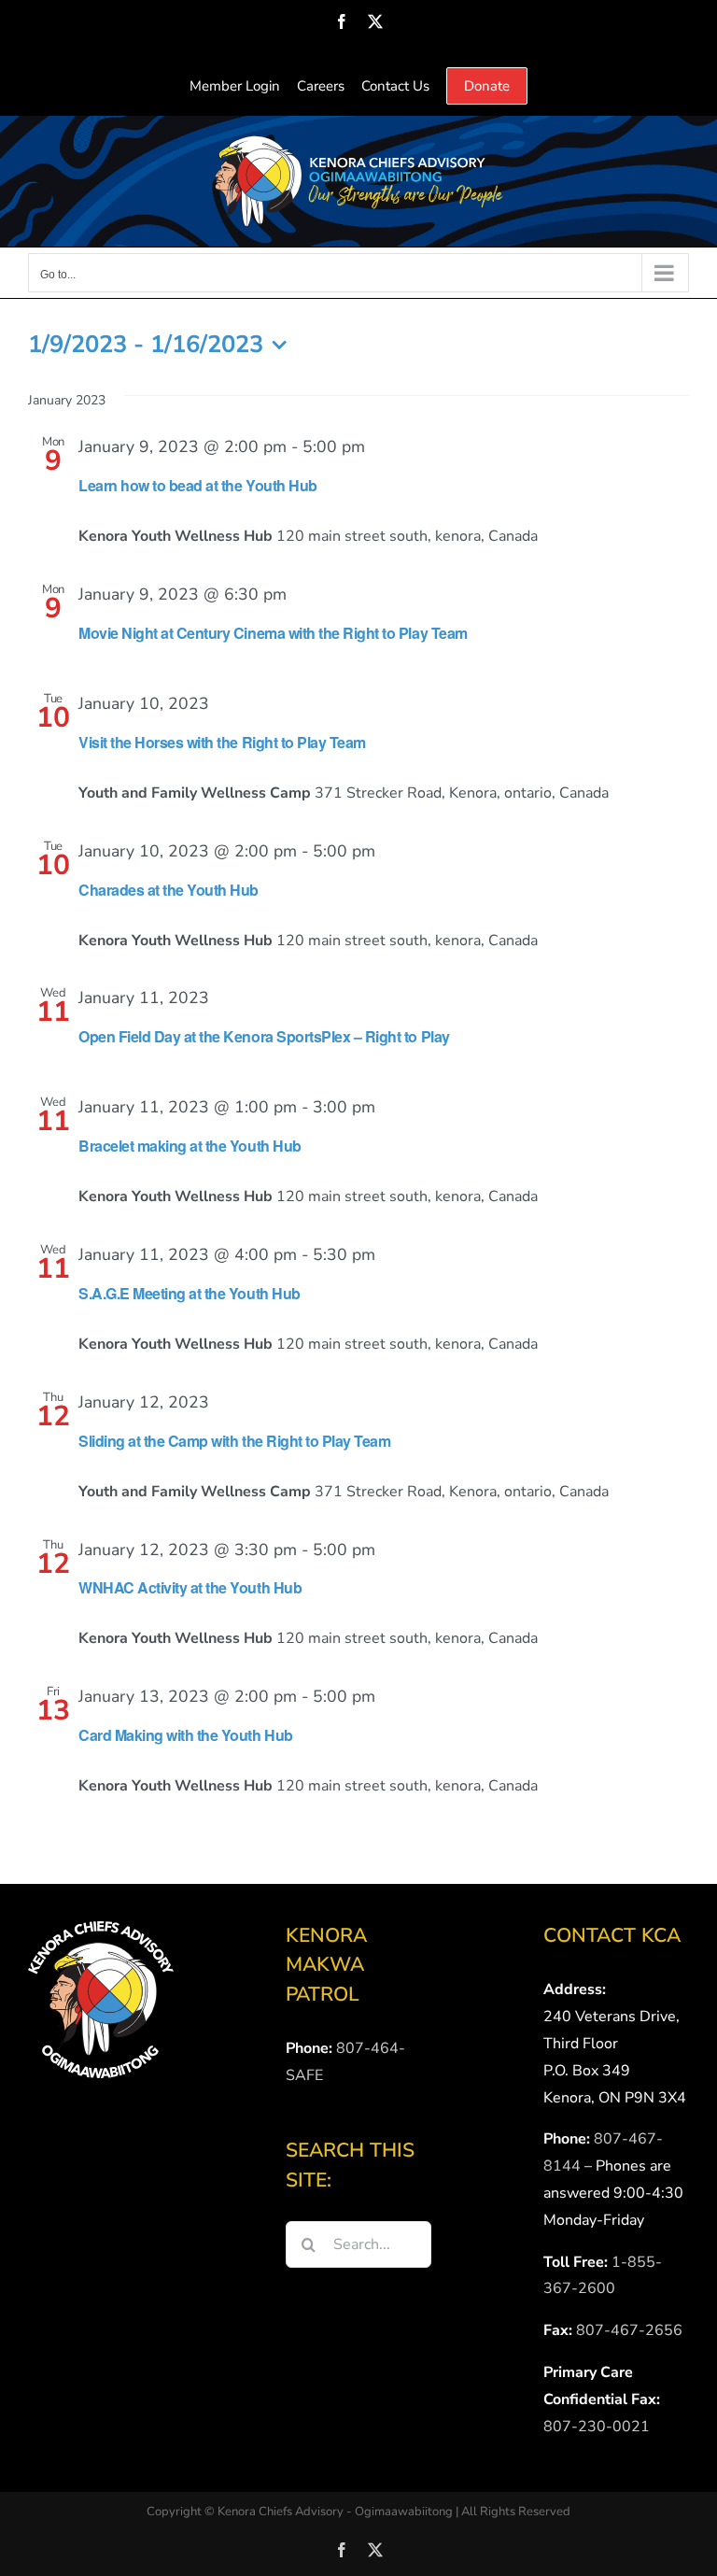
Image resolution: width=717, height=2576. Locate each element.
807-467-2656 (629, 2330)
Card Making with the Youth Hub (186, 1735)
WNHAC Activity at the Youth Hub (190, 1587)
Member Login (235, 86)
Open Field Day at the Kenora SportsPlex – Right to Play (264, 1036)
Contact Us (395, 86)
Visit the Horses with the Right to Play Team (222, 742)
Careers (321, 86)
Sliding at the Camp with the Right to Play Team (234, 1441)
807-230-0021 (597, 2427)
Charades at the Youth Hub (169, 890)
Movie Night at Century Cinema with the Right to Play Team (273, 633)
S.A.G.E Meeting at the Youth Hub (190, 1293)
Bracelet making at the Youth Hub (190, 1146)
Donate (487, 86)
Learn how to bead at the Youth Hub (198, 485)
